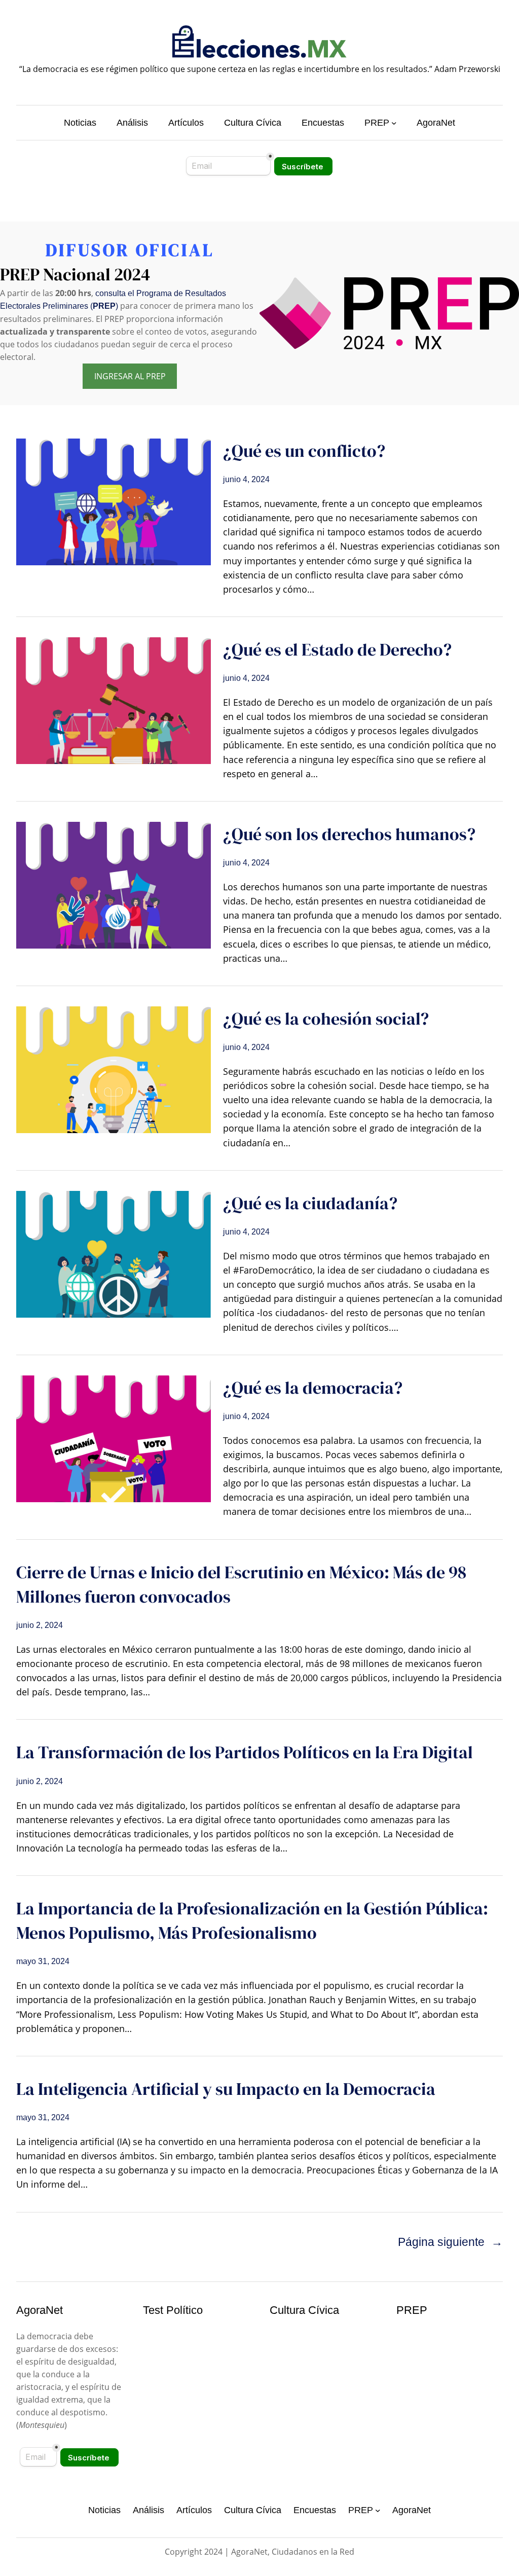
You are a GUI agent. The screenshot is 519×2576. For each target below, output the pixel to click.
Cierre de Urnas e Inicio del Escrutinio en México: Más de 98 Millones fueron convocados (241, 1584)
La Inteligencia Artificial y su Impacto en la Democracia (226, 2089)
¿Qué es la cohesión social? (326, 1019)
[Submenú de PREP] (394, 123)
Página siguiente (450, 2242)
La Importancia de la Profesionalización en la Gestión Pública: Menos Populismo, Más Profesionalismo (252, 1920)
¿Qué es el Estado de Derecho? (337, 649)
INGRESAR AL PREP (130, 376)
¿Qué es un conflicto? (304, 451)
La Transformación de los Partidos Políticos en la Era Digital (245, 1752)
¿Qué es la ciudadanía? (310, 1203)
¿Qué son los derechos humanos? (349, 834)
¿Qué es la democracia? (313, 1388)
